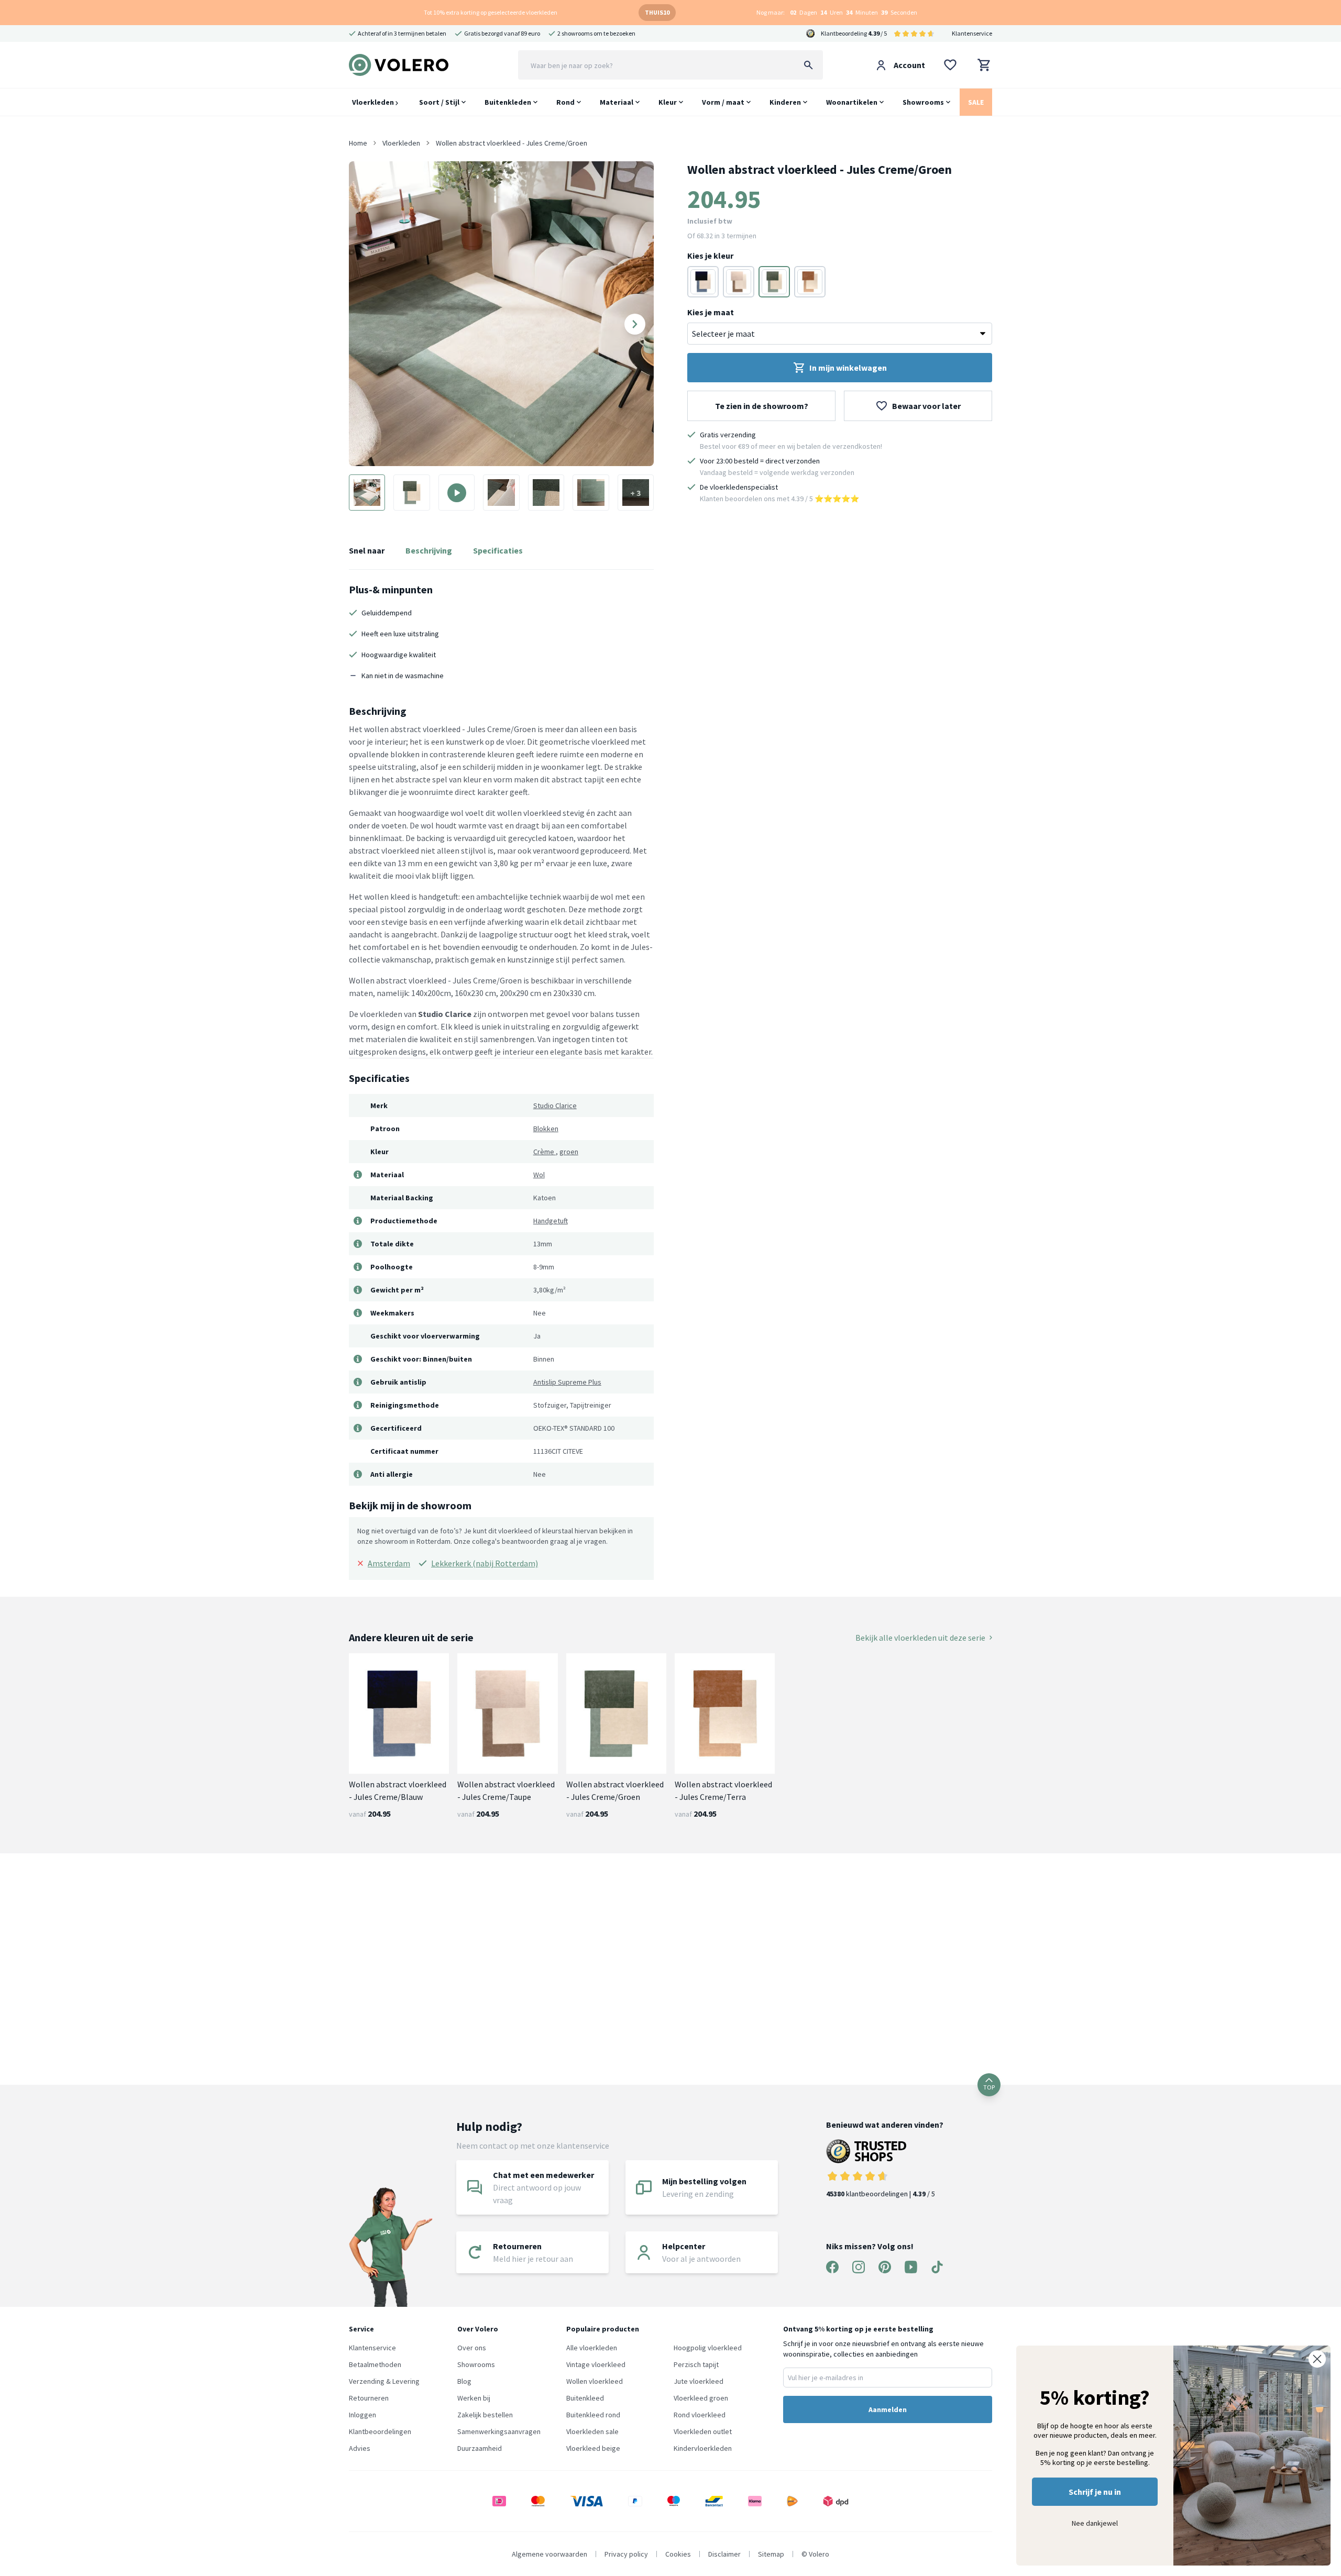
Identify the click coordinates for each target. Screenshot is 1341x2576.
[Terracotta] (810, 282)
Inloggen (362, 2415)
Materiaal (617, 102)
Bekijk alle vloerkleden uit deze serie (920, 1638)
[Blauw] (703, 282)
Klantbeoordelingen (380, 2431)
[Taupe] (739, 282)
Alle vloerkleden (592, 2348)
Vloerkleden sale (592, 2431)
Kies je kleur (710, 256)
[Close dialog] (1317, 2359)
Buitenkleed (585, 2398)
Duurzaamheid (480, 2448)
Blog (464, 2381)
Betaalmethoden (375, 2364)
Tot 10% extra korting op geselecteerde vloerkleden (491, 12)
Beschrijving (429, 550)
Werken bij (474, 2398)
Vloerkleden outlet (703, 2431)
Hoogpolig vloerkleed (708, 2348)
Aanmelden (888, 2409)
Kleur (668, 102)
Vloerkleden (374, 102)
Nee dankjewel (1095, 2523)
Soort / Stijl (439, 102)
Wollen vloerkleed (595, 2381)
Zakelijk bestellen (485, 2415)
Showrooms (923, 102)
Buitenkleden (508, 102)
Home (358, 143)
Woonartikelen (852, 102)
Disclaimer (724, 2554)
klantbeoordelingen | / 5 (881, 2194)
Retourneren (369, 2398)
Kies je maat (711, 312)
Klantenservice (972, 33)
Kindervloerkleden (703, 2448)
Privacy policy (626, 2554)
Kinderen (785, 102)
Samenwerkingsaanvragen (499, 2431)
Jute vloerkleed (699, 2381)
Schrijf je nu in (1095, 2492)
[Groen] (774, 282)
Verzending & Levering (384, 2381)
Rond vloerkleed (700, 2415)
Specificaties (498, 550)
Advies (360, 2448)
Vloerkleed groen (701, 2398)
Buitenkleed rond (593, 2415)
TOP (989, 2087)
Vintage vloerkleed (596, 2364)
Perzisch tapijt (696, 2364)
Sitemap (771, 2554)
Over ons (472, 2348)
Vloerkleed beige (593, 2448)
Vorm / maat (723, 102)
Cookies (678, 2554)
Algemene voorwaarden (549, 2554)
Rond (565, 102)
